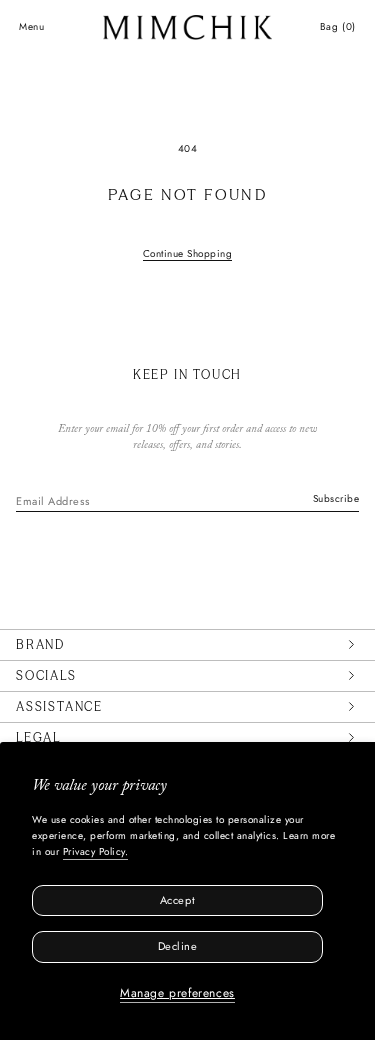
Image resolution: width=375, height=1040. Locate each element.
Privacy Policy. (96, 851)
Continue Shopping (188, 254)
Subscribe (336, 498)
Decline (178, 946)
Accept (177, 900)
